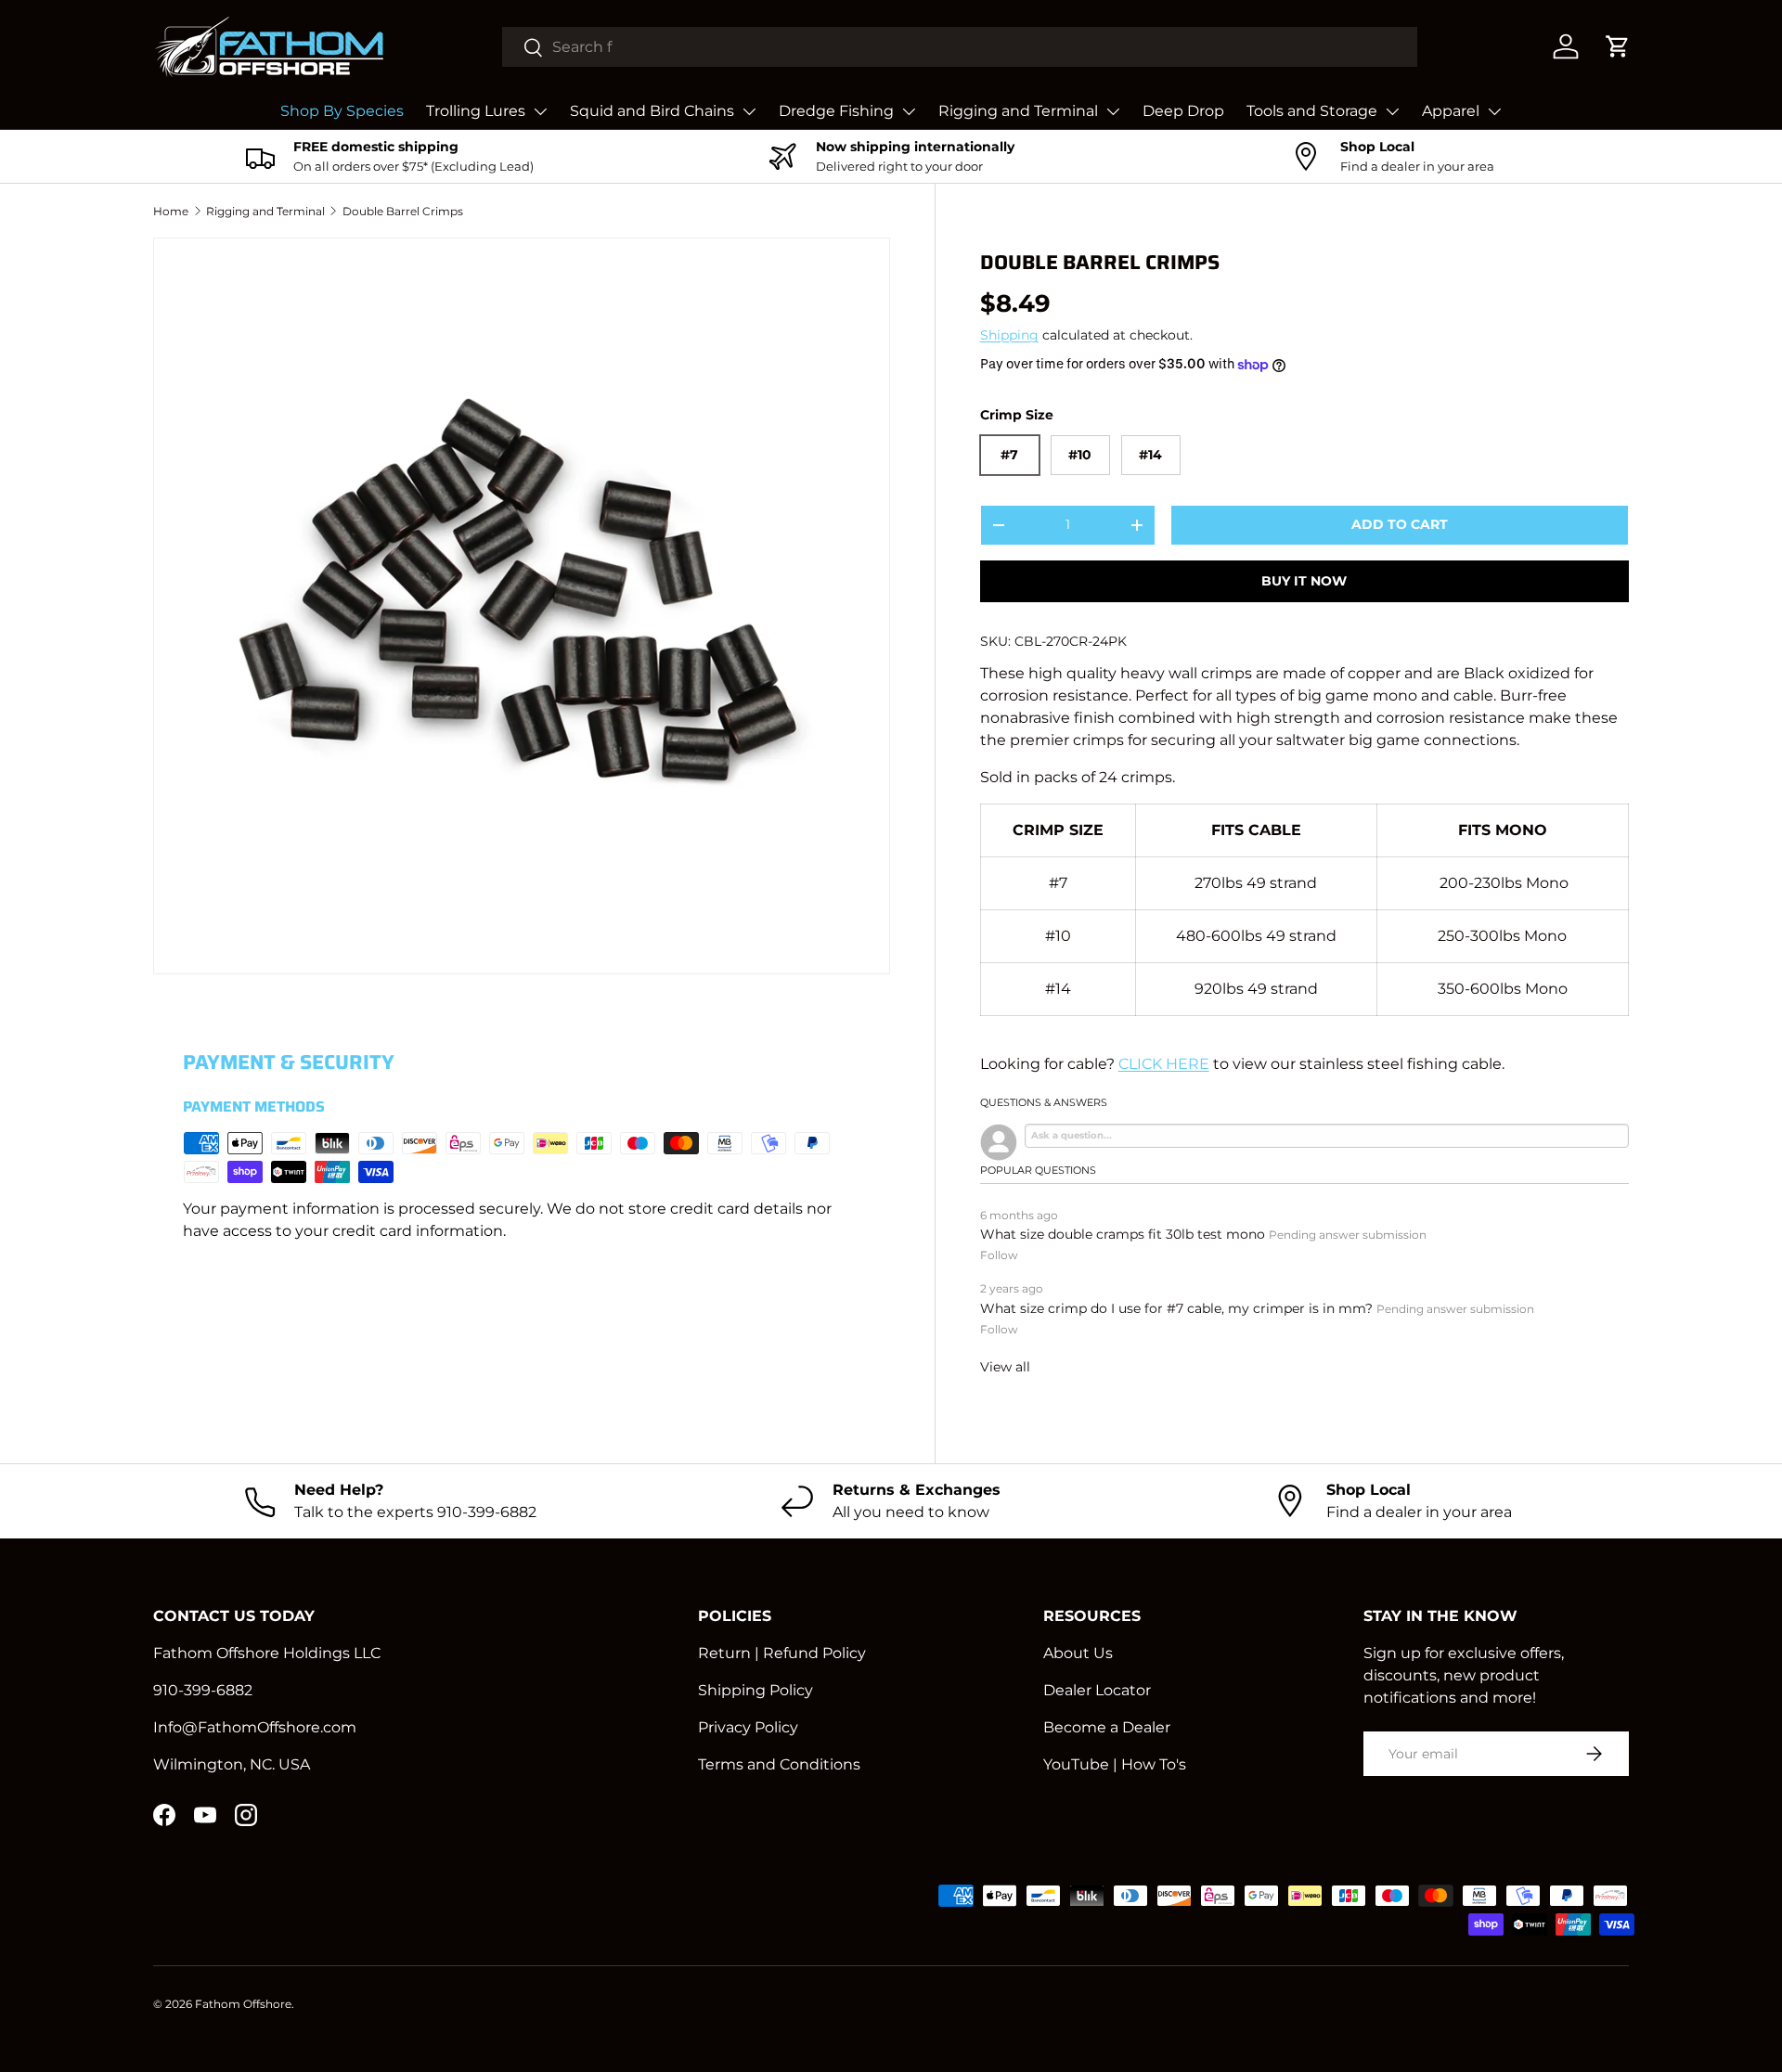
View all (1005, 1367)
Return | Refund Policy (782, 1653)
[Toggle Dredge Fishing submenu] (909, 111)
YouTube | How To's (1115, 1764)
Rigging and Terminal (1018, 111)
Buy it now (1304, 581)
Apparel (1451, 111)
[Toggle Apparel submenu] (1494, 111)
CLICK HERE (1164, 1064)
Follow (999, 1255)
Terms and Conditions (779, 1764)
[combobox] (960, 47)
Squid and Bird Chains (652, 111)
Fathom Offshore (243, 2004)
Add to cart (1400, 524)
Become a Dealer (1107, 1727)
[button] (1618, 46)
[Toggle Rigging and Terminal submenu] (1113, 111)
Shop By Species (342, 111)
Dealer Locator (1097, 1690)
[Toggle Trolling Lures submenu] (540, 111)
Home (171, 211)
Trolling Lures (476, 111)
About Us (1078, 1653)
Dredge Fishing (836, 111)
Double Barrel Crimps (403, 211)
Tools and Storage (1312, 111)
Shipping (1009, 335)
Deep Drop (1183, 111)
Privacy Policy (748, 1727)
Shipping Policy (755, 1690)
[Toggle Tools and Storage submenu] (1392, 111)
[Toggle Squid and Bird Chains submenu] (749, 111)
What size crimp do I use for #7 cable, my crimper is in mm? (1176, 1308)
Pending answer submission (1348, 1235)
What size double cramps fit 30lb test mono (1123, 1234)
